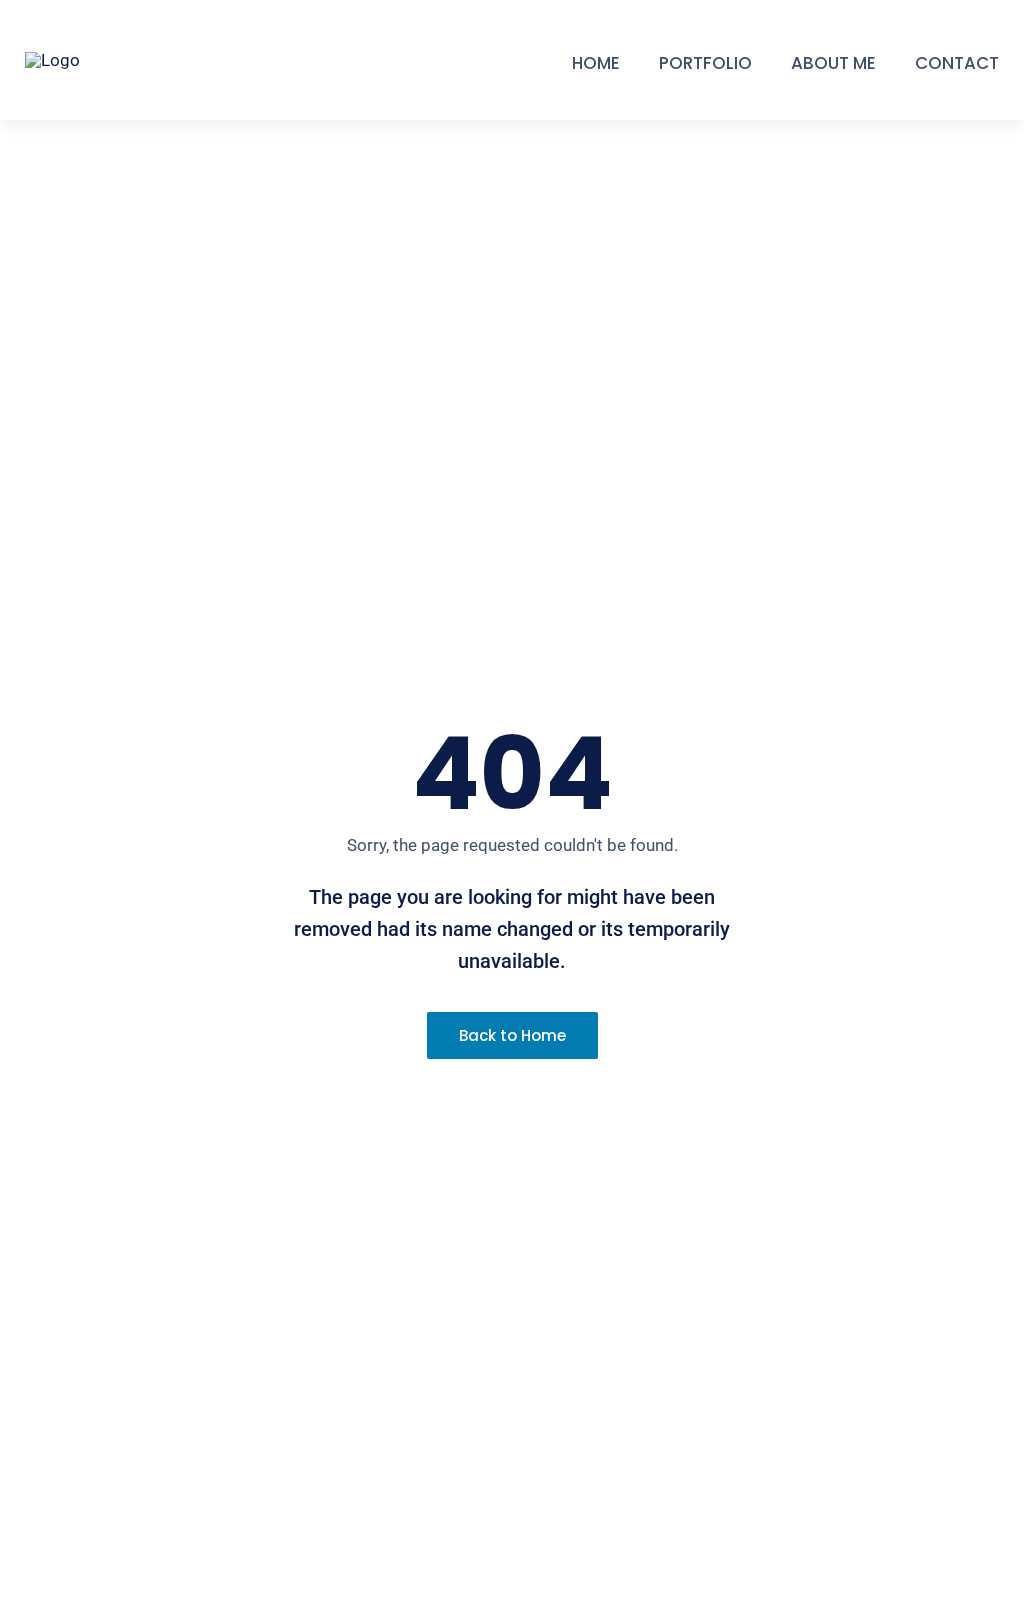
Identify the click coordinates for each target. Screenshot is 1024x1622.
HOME (596, 63)
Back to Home (512, 1035)
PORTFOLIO (705, 63)
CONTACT (957, 63)
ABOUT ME (833, 63)
